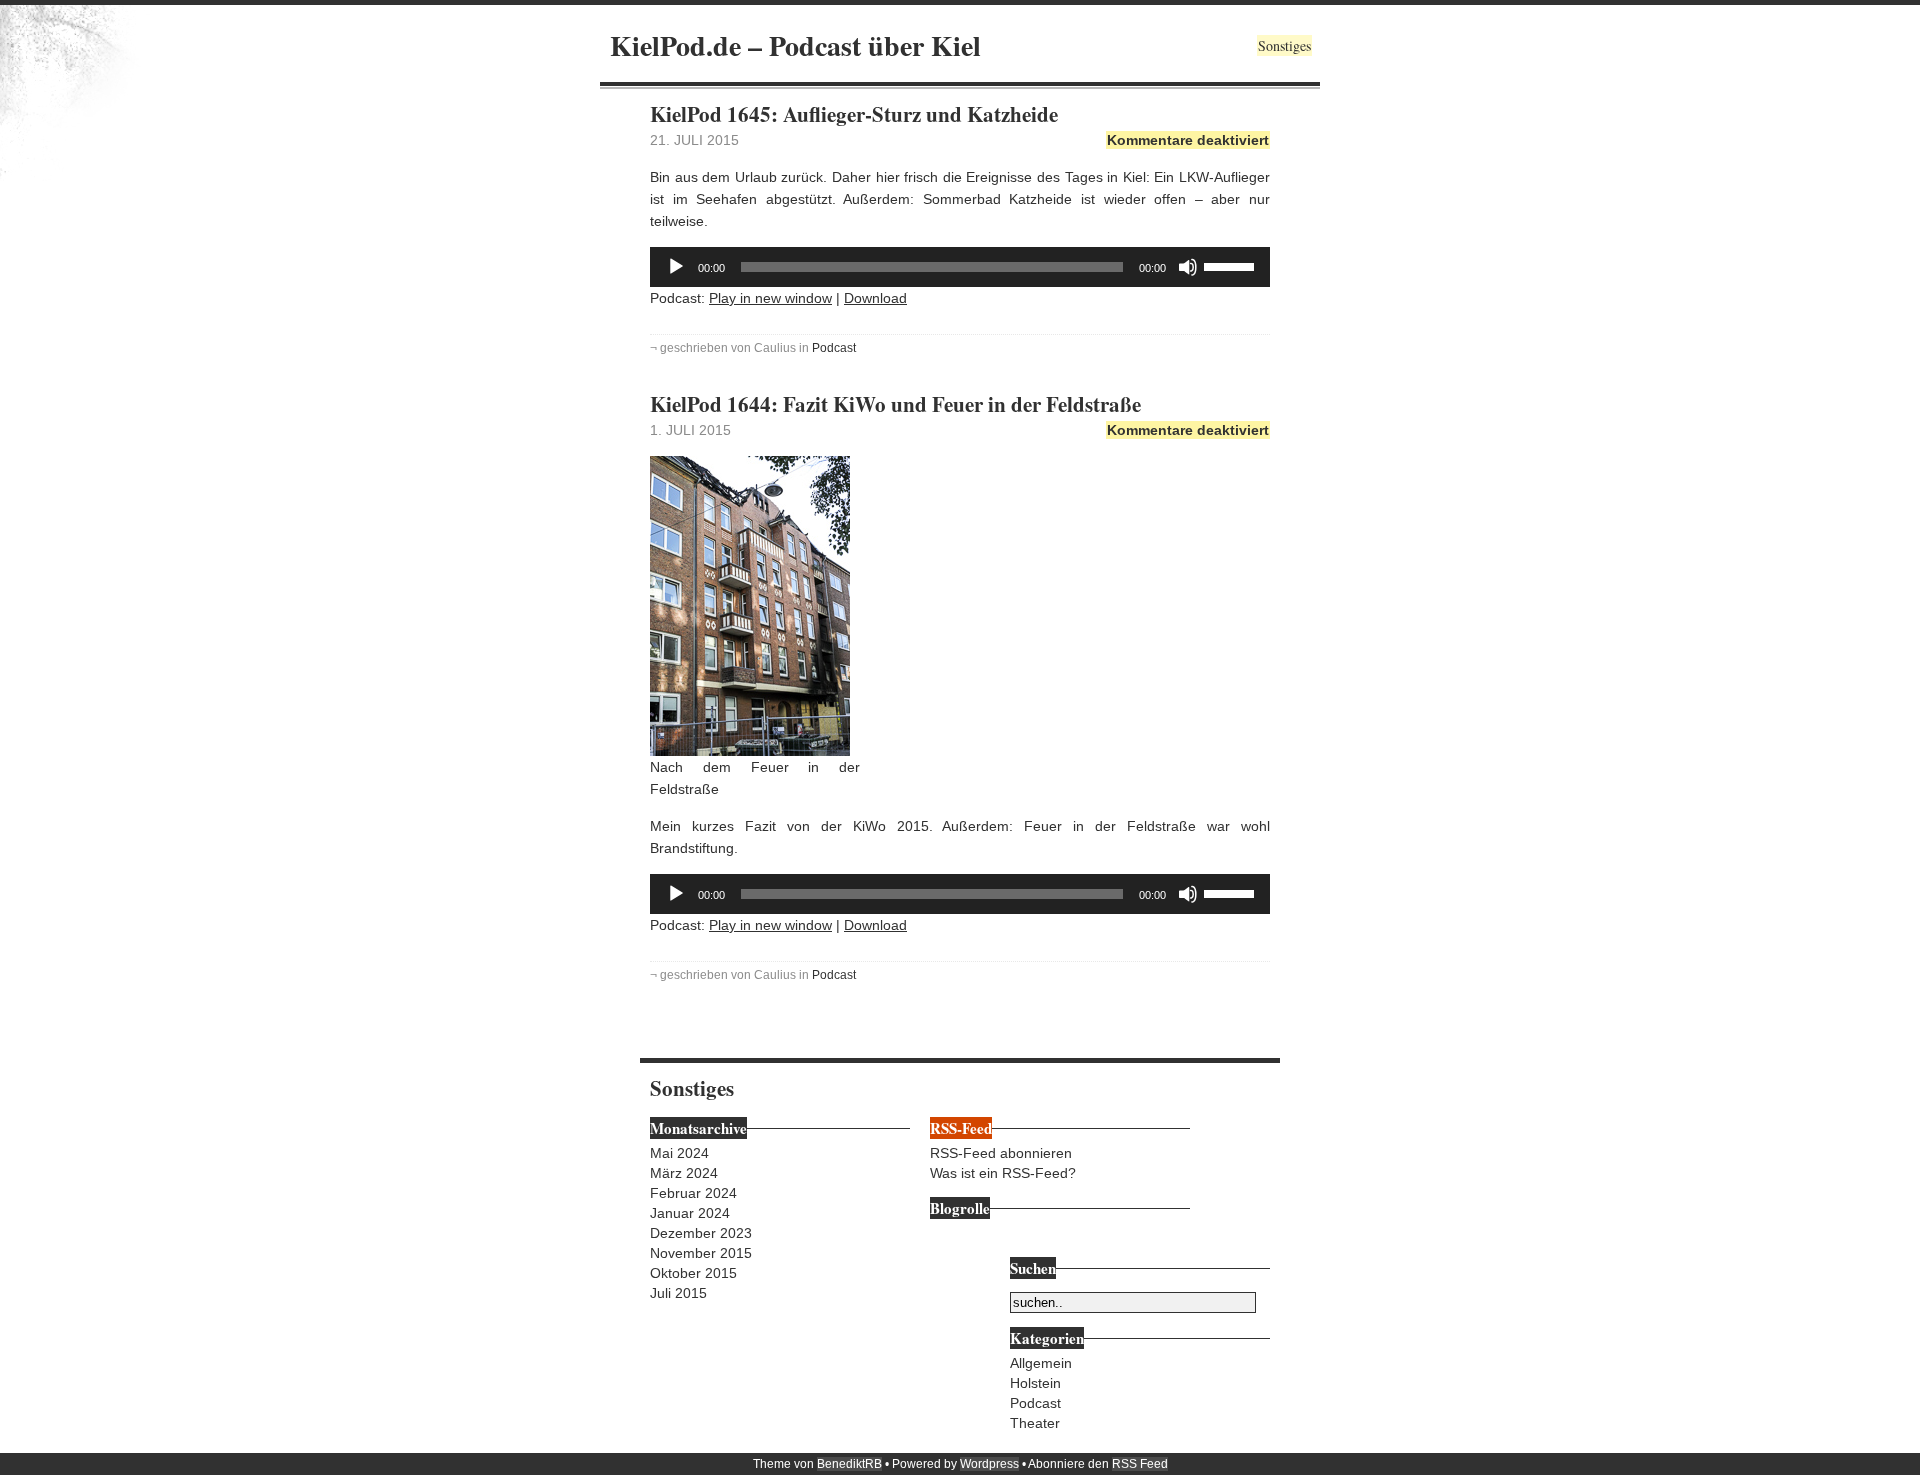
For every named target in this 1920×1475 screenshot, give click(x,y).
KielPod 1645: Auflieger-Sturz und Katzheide (854, 114)
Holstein (1035, 1383)
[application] (960, 267)
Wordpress (989, 1464)
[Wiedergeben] (676, 267)
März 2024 (684, 1173)
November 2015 (701, 1253)
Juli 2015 (678, 1293)
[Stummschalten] (1188, 267)
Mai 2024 (679, 1153)
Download (875, 298)
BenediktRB (849, 1464)
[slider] (1232, 265)
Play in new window (770, 298)
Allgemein (1041, 1363)
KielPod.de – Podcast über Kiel (795, 45)
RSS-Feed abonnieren (1001, 1153)
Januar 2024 (690, 1213)
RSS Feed (1140, 1464)
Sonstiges (1284, 45)
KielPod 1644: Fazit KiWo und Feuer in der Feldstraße (895, 404)
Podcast (834, 348)
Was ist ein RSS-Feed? (1003, 1173)
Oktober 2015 (693, 1273)
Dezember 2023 (701, 1233)
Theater (1035, 1423)
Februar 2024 (693, 1193)
